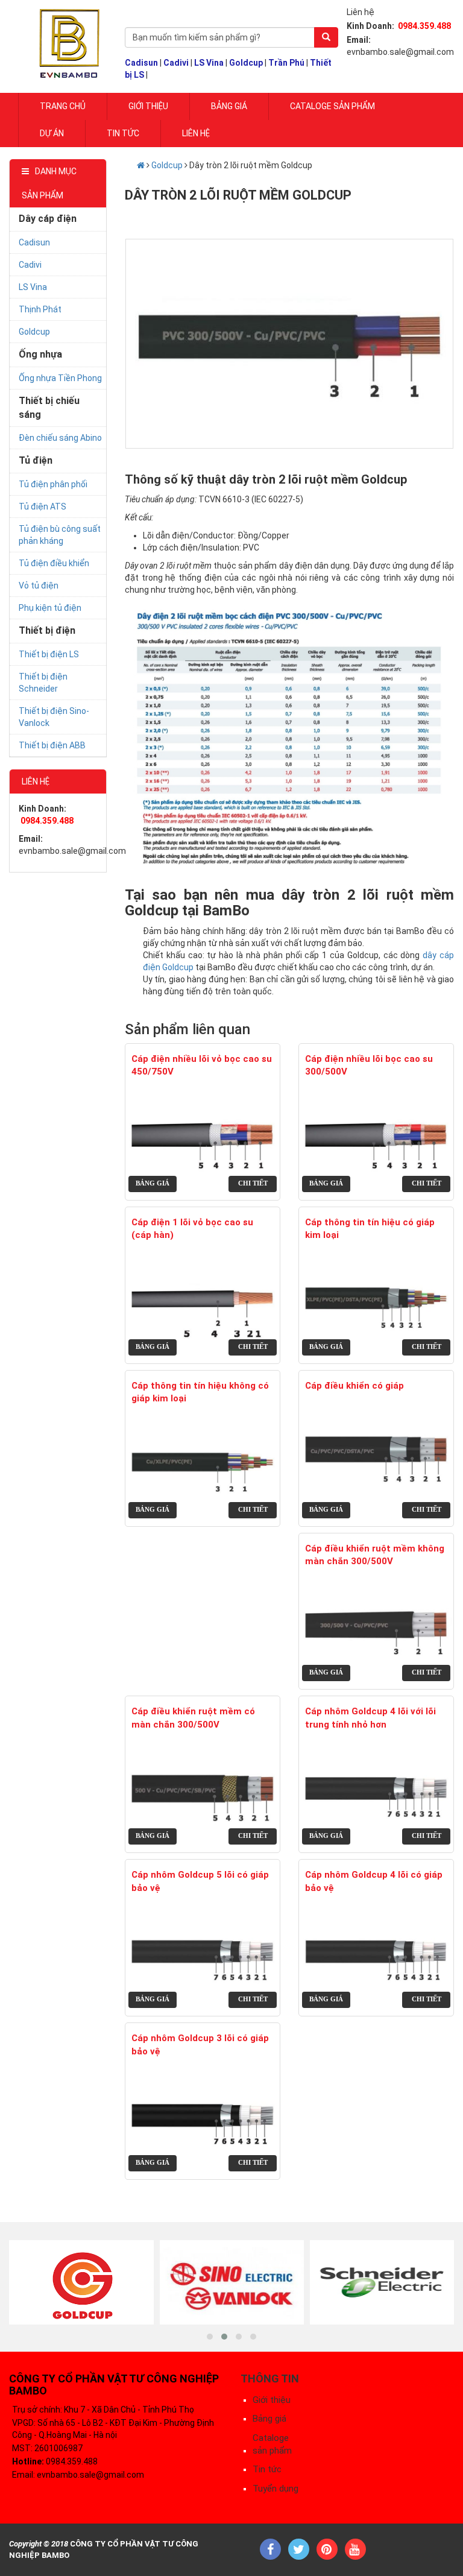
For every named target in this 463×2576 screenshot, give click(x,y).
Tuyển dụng (276, 2489)
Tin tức (123, 133)
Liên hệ (196, 133)
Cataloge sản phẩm (332, 106)
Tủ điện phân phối (53, 484)
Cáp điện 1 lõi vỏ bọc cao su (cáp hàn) (192, 1229)
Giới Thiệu (148, 106)
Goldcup (246, 63)
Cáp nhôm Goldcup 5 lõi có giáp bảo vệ (200, 1881)
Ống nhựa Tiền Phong (60, 378)
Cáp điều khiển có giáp (354, 1386)
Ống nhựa (40, 354)
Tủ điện (36, 460)
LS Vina (209, 63)
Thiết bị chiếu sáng (49, 408)
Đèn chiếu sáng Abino (60, 438)
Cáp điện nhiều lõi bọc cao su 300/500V (369, 1065)
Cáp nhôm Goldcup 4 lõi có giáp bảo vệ (374, 1881)
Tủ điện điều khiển (54, 563)
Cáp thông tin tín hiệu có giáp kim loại (370, 1229)
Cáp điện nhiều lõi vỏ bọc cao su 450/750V (202, 1065)
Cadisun (141, 63)
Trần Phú (286, 63)
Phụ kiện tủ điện (50, 608)
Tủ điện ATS (43, 507)
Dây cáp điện (48, 219)
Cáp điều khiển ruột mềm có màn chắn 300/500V (193, 1718)
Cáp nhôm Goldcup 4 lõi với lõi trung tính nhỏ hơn (370, 1718)
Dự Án (52, 133)
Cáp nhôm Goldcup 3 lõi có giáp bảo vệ (200, 2044)
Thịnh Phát (40, 309)
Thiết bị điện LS (49, 654)
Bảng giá (229, 106)
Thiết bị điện (47, 630)
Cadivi (176, 63)
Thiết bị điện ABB (52, 745)
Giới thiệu (272, 2400)
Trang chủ (63, 106)
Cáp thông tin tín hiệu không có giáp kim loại (200, 1392)
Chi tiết (253, 1183)
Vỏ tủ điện (39, 586)
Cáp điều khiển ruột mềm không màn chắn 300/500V (375, 1555)
